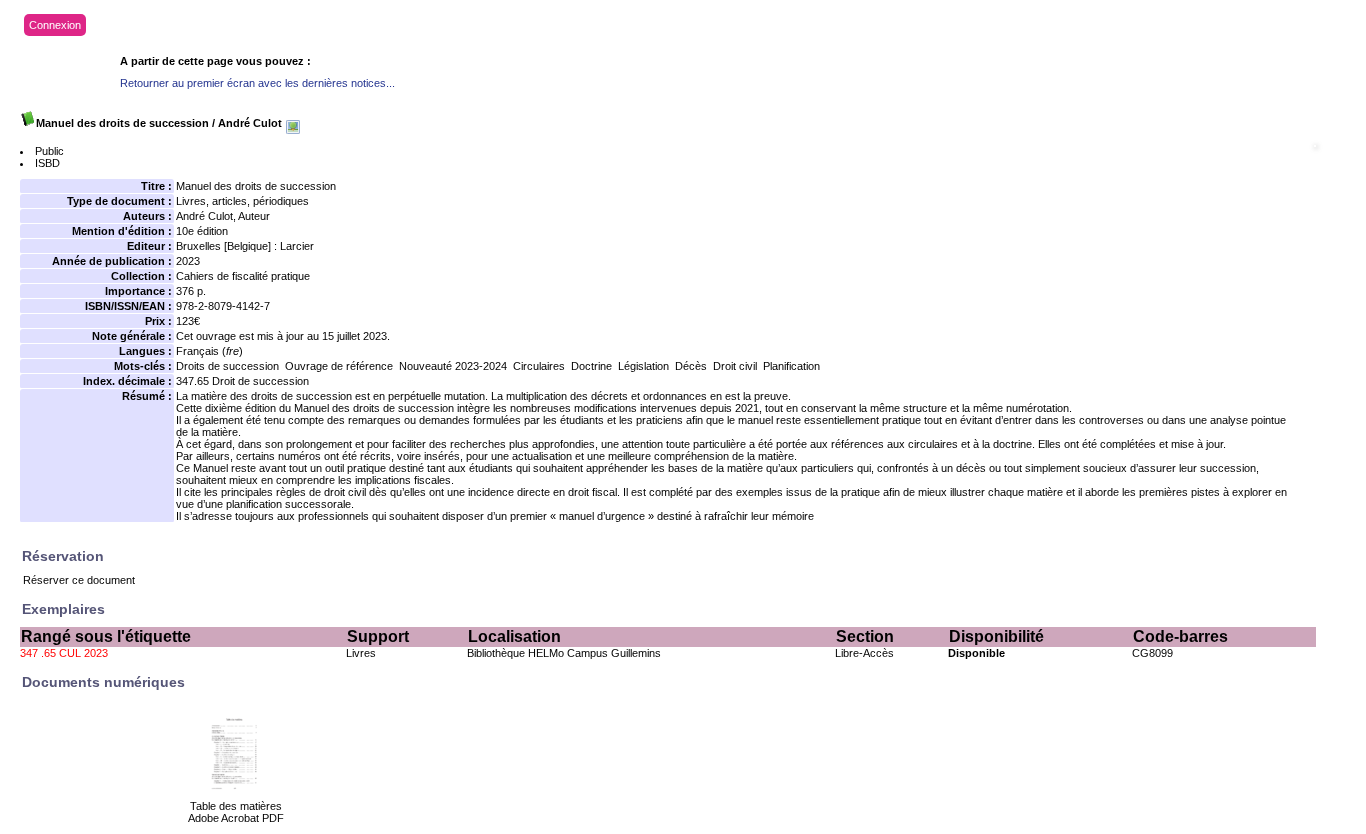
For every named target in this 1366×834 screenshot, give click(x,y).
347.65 (192, 381)
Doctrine (591, 366)
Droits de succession (227, 366)
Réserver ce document (79, 580)
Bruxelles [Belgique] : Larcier (245, 246)
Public (49, 151)
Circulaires (539, 366)
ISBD (47, 163)
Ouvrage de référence (339, 366)
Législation (643, 366)
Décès (691, 366)
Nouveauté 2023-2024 (453, 366)
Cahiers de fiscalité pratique (243, 276)
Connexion (55, 25)
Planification (791, 366)
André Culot (204, 216)
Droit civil (735, 366)
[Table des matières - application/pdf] (236, 796)
